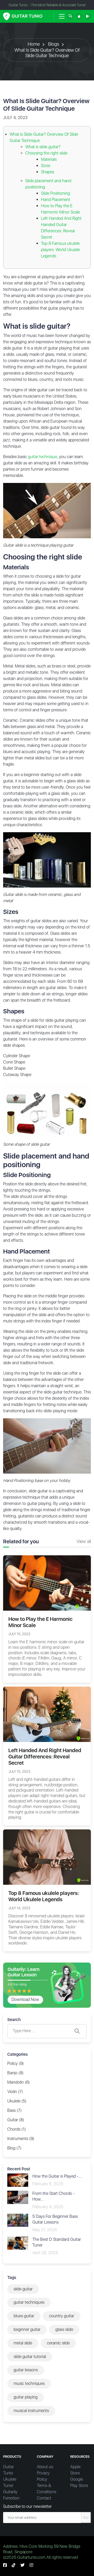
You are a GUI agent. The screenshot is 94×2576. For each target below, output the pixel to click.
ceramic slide (58, 2343)
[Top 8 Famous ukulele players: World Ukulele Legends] (47, 1857)
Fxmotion (11, 2498)
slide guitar (23, 2289)
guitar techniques (29, 2302)
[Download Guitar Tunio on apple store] (79, 16)
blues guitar (24, 2316)
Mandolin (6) (19, 2082)
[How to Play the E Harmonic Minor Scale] (47, 1583)
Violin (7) (15, 2092)
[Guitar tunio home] (23, 16)
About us (45, 2467)
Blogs (54, 44)
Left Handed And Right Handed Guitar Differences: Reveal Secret (45, 1757)
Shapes (48, 172)
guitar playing (26, 2397)
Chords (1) (17, 2129)
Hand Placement (56, 200)
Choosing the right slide (46, 153)
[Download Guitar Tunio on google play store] (88, 16)
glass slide (64, 2329)
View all (84, 1541)
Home (34, 44)
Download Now (25, 1999)
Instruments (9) (21, 2139)
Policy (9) (16, 2063)
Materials (49, 159)
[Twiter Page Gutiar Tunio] (22, 2565)
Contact (44, 2498)
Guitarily (10, 2492)
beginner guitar (27, 2329)
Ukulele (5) (17, 2101)
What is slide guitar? (43, 147)
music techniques (29, 2383)
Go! (86, 2518)
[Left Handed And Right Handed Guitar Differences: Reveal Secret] (47, 1714)
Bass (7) (14, 2110)
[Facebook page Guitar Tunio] (5, 2565)
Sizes (46, 166)
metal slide (23, 2343)
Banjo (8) (15, 2073)
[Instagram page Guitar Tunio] (31, 2565)
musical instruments (31, 2411)
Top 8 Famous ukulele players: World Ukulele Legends (60, 250)
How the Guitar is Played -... (57, 2176)
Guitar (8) (16, 2120)
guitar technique (42, 457)
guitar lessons (26, 2370)
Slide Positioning (55, 193)
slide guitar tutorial (30, 2357)
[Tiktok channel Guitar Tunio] (14, 2565)
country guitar (62, 2316)
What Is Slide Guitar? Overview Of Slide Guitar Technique (47, 53)
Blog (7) (14, 2148)
